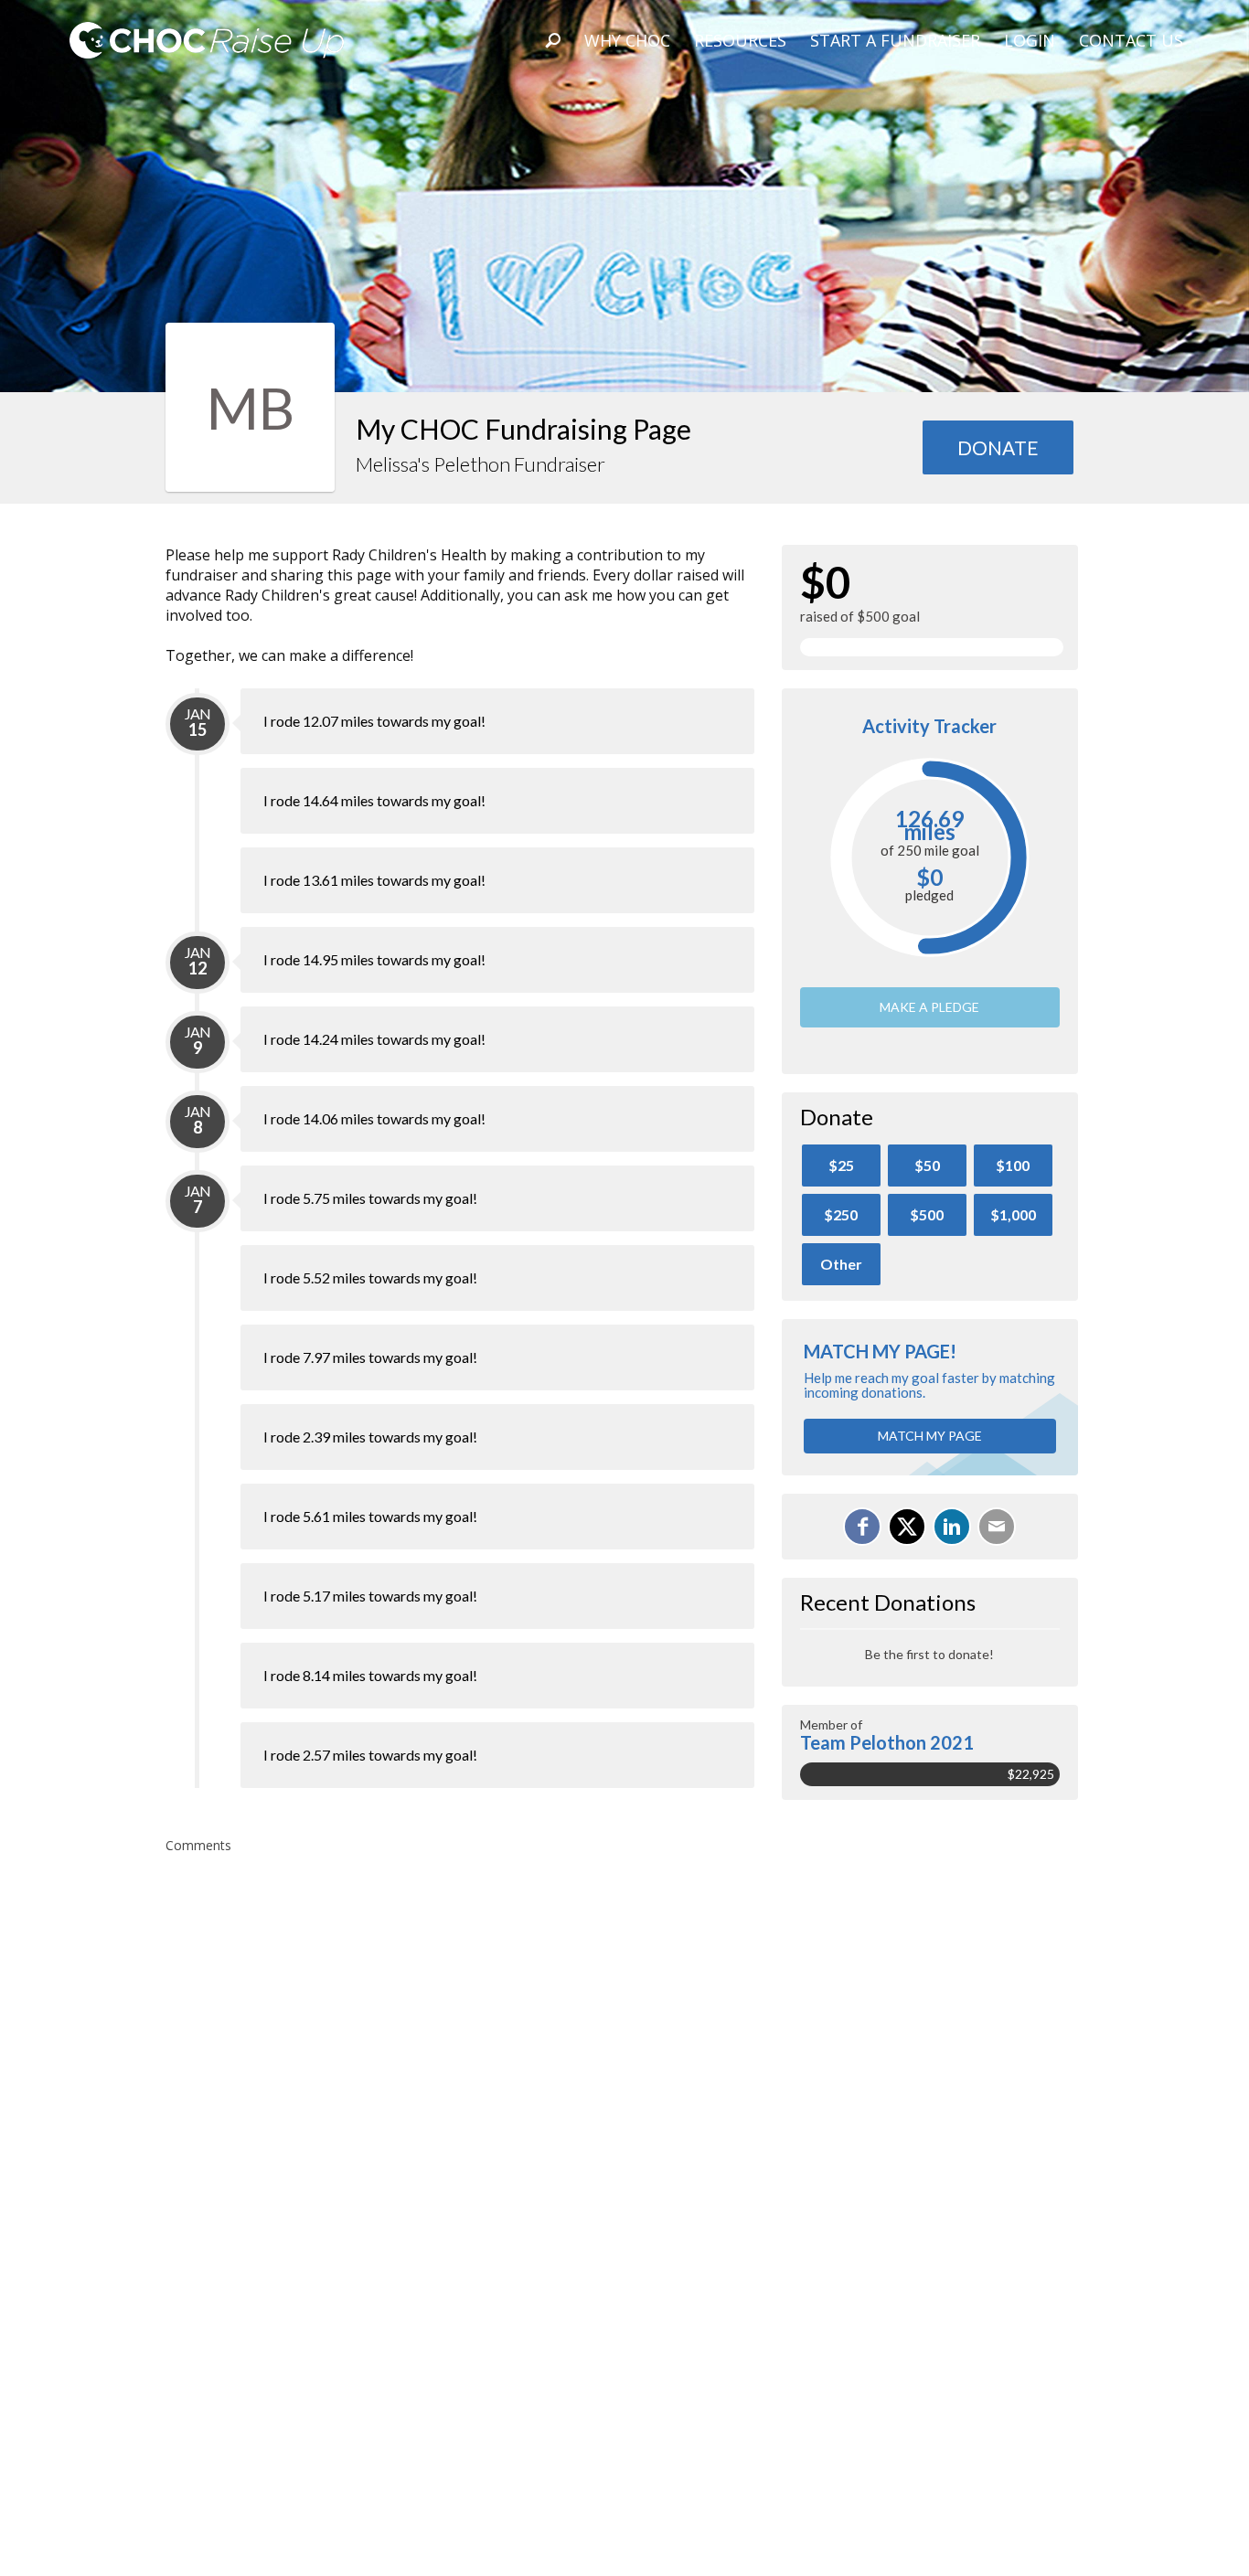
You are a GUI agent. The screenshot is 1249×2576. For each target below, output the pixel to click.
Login (1030, 40)
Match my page (930, 1436)
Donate (998, 447)
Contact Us (1131, 40)
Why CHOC (627, 40)
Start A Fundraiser (895, 40)
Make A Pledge (929, 1007)
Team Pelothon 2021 (887, 1742)
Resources (740, 40)
